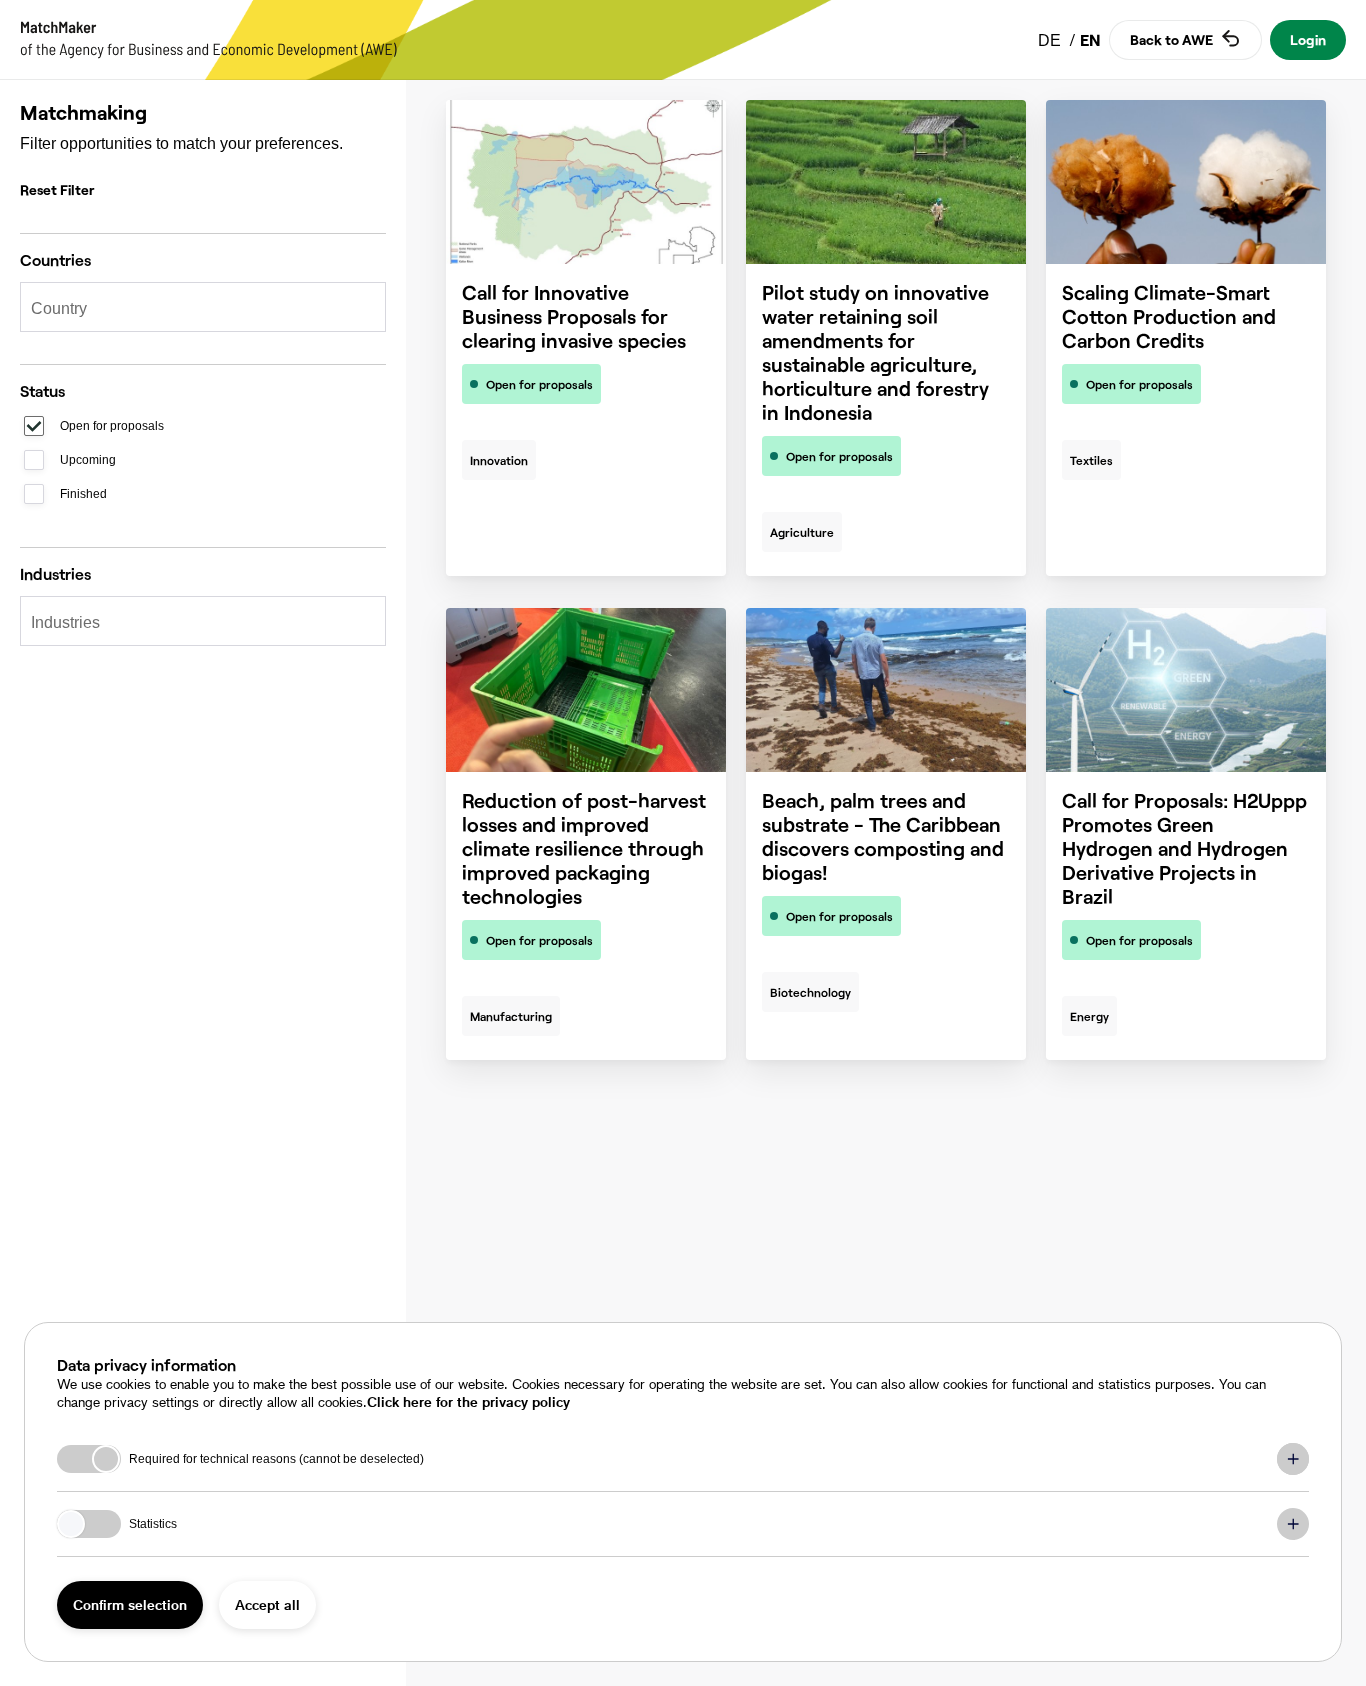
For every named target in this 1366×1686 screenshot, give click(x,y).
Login (1308, 39)
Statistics (153, 1524)
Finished (83, 494)
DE (1051, 40)
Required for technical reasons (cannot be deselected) (276, 1459)
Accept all (267, 1604)
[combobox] (193, 309)
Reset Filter (57, 189)
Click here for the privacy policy (468, 1401)
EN (1090, 39)
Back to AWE (1171, 39)
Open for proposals (112, 426)
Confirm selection (130, 1604)
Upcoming (88, 460)
